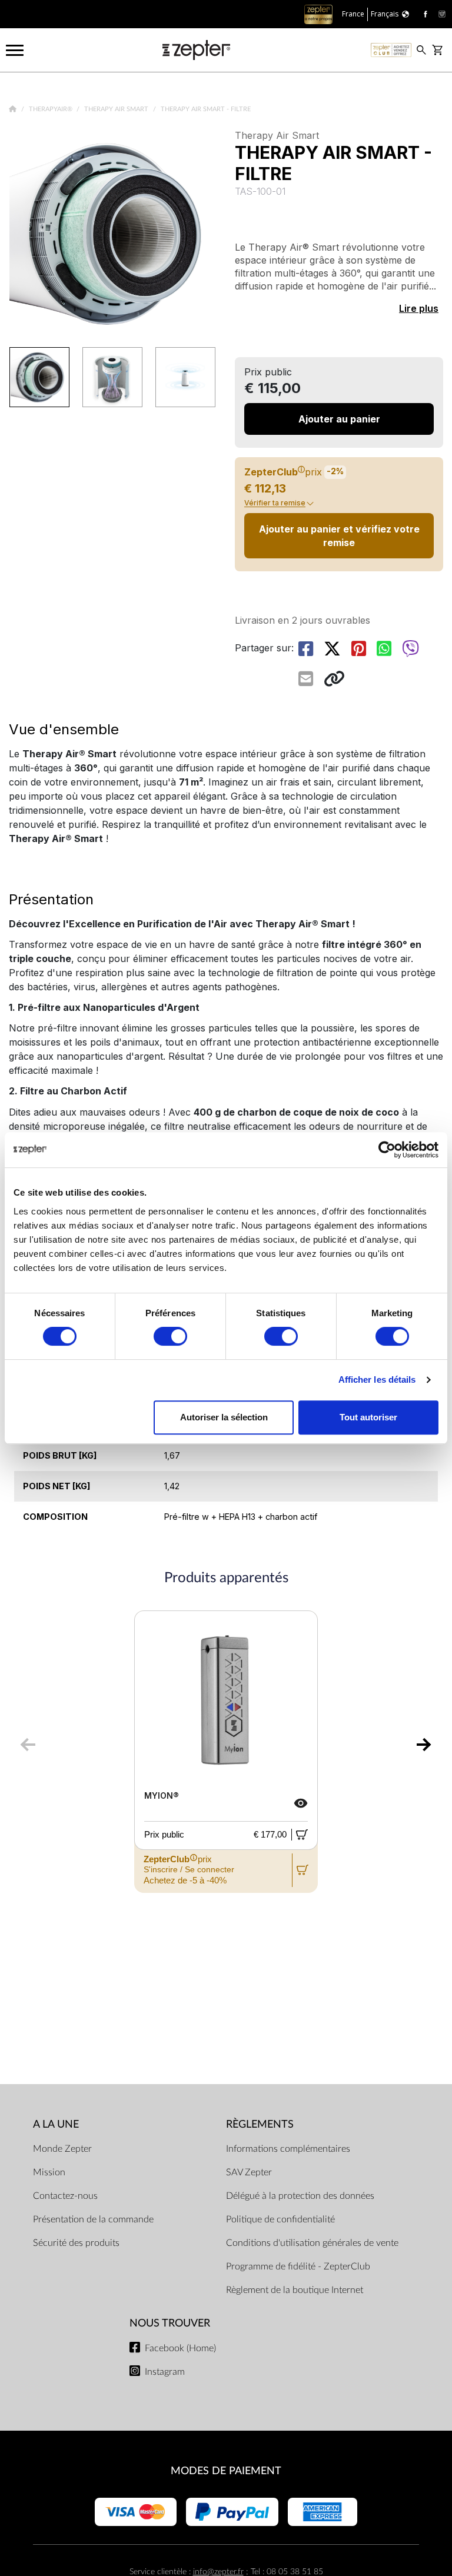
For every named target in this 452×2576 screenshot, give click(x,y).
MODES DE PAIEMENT (226, 2471)
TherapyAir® (51, 109)
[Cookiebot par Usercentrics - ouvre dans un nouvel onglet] (387, 1150)
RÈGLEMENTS (260, 2124)
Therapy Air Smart (117, 109)
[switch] (170, 1336)
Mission (49, 2172)
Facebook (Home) (180, 2348)
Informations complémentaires (288, 2149)
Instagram (165, 2372)
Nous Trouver (170, 2323)
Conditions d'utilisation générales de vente (312, 2243)
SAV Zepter (249, 2172)
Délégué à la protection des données (300, 2196)
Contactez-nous (65, 2196)
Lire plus (419, 308)
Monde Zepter (62, 2149)
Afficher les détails (377, 1379)
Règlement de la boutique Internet (295, 2290)
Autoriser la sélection (224, 1417)
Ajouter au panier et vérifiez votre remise (339, 535)
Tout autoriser (368, 1417)
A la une (56, 2124)
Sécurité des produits (76, 2243)
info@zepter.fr (218, 2572)
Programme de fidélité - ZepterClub (298, 2267)
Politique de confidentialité (280, 2219)
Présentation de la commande (93, 2219)
